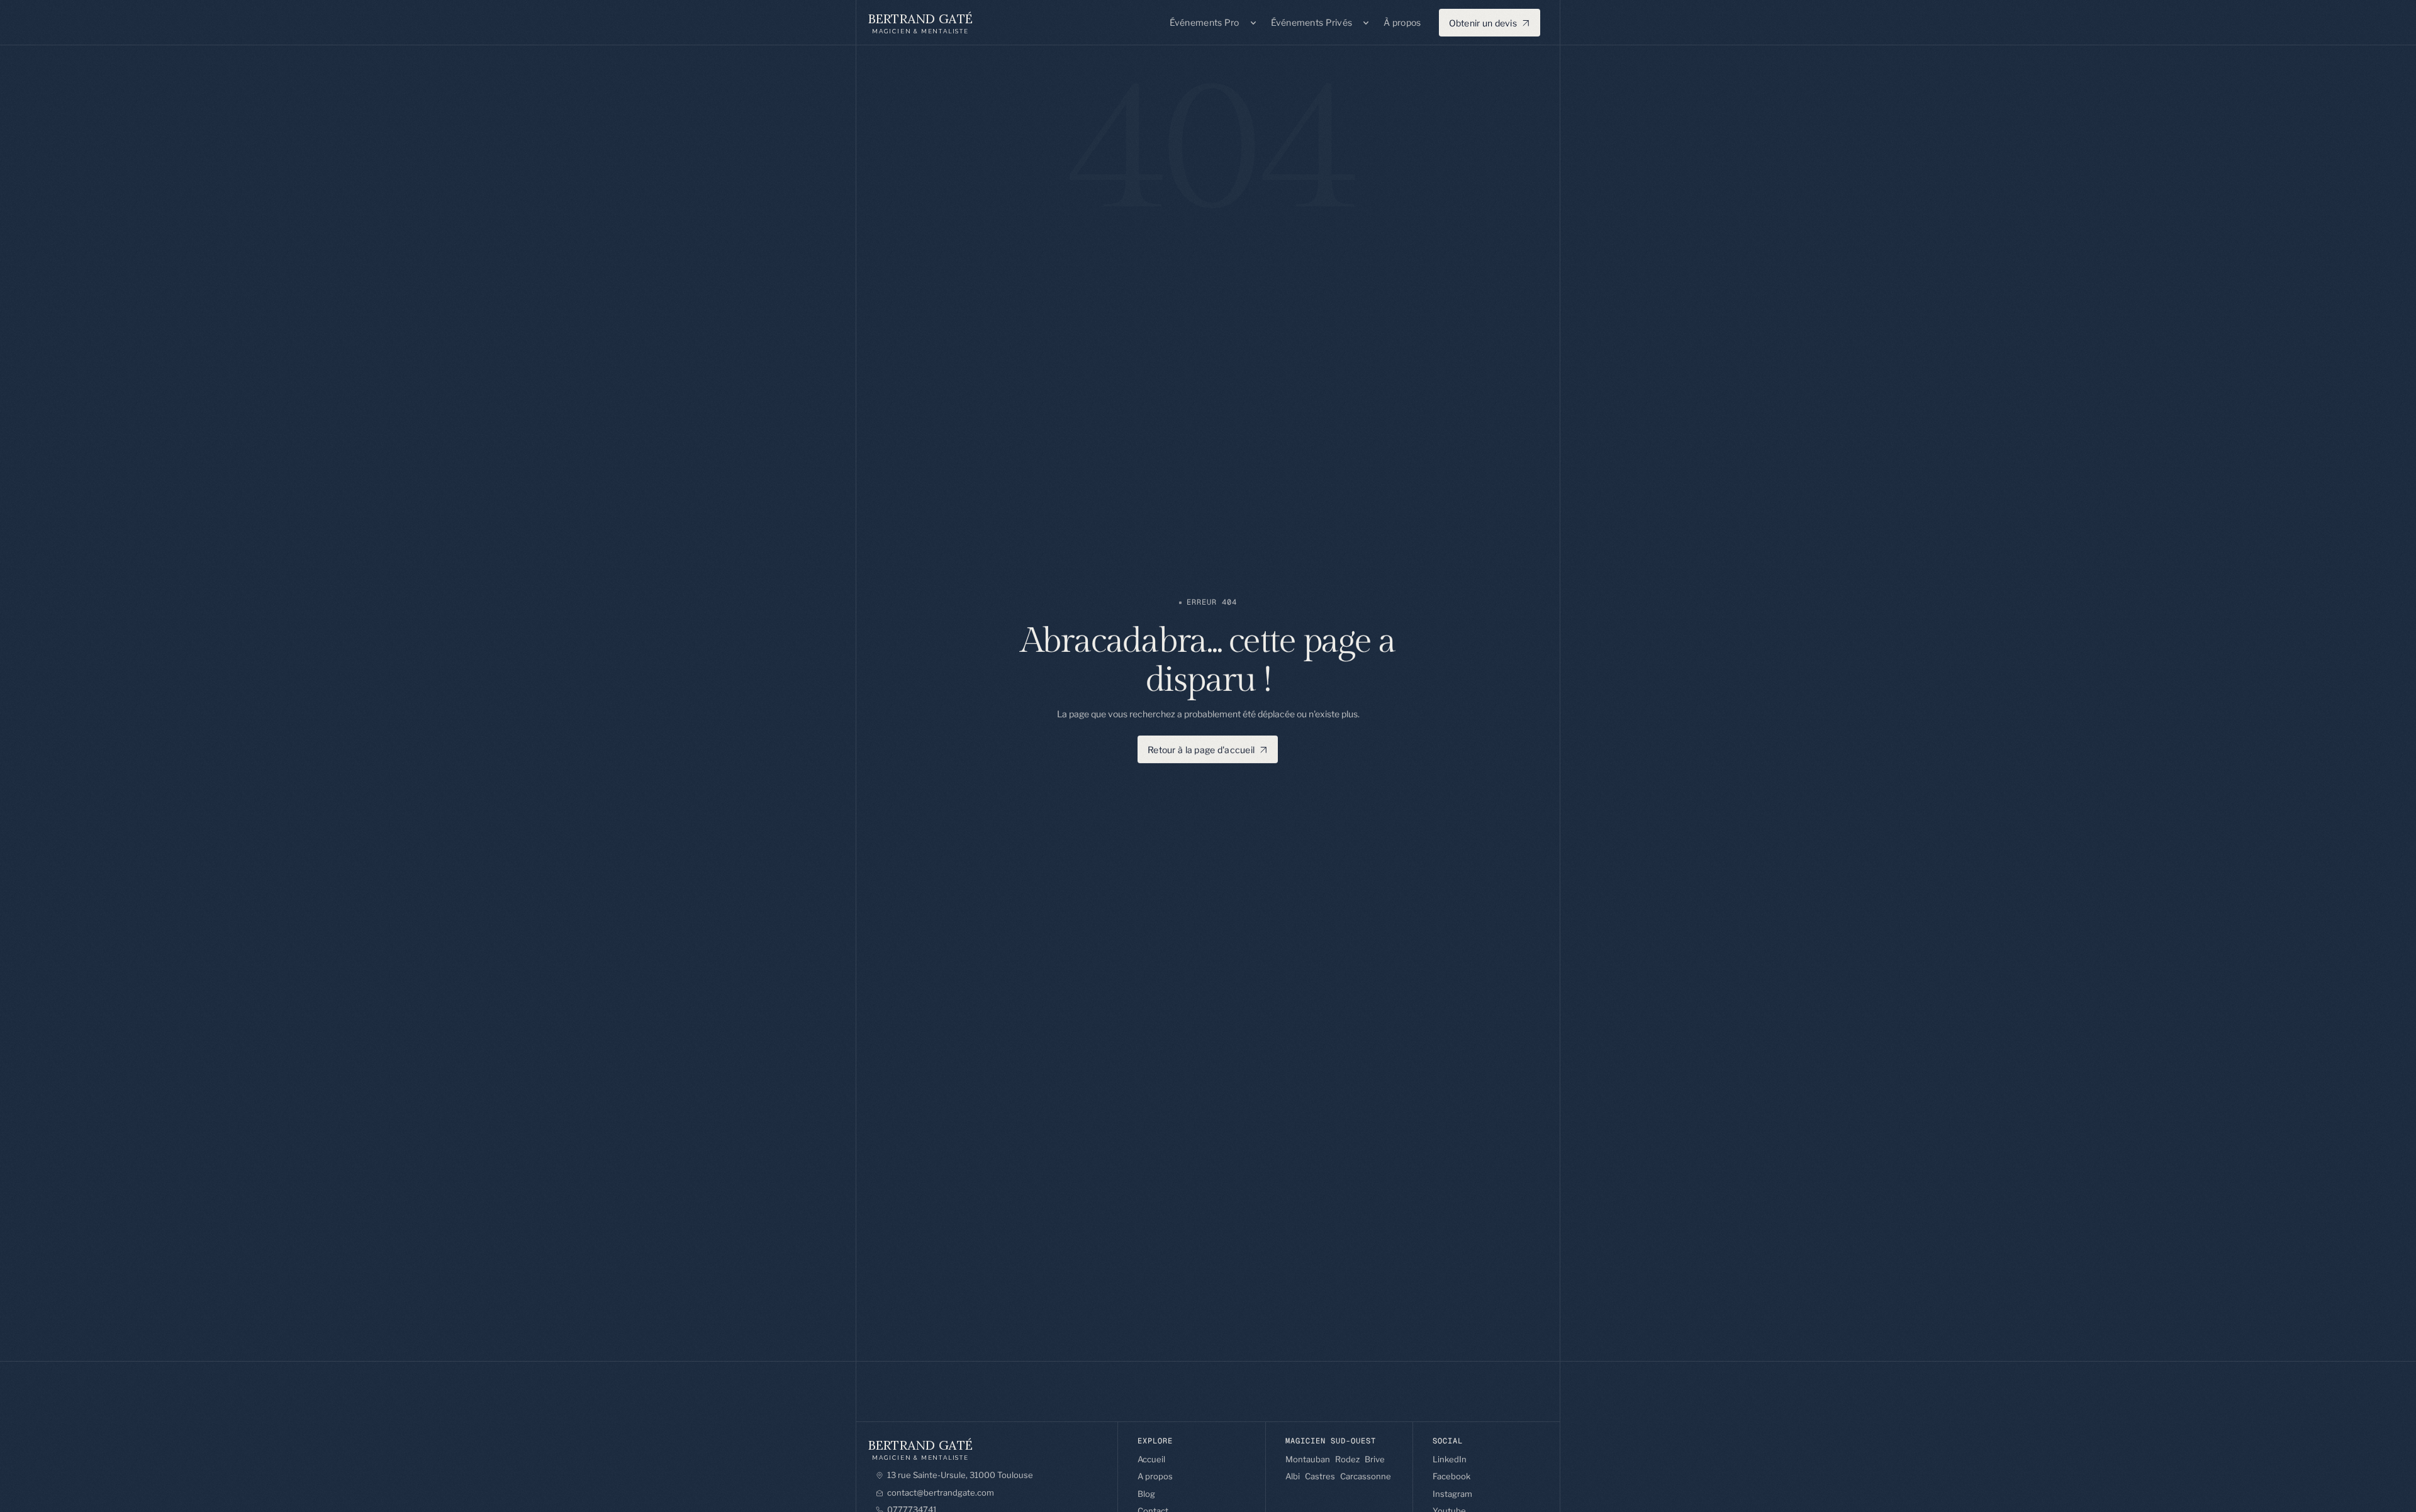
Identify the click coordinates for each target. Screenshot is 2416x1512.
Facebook (1451, 1476)
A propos (1155, 1476)
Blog (1146, 1494)
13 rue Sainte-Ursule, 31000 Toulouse (960, 1475)
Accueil (1151, 1459)
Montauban (1308, 1459)
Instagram (1452, 1494)
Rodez (1347, 1459)
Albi (1293, 1476)
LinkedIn (1450, 1459)
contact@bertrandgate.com (941, 1492)
